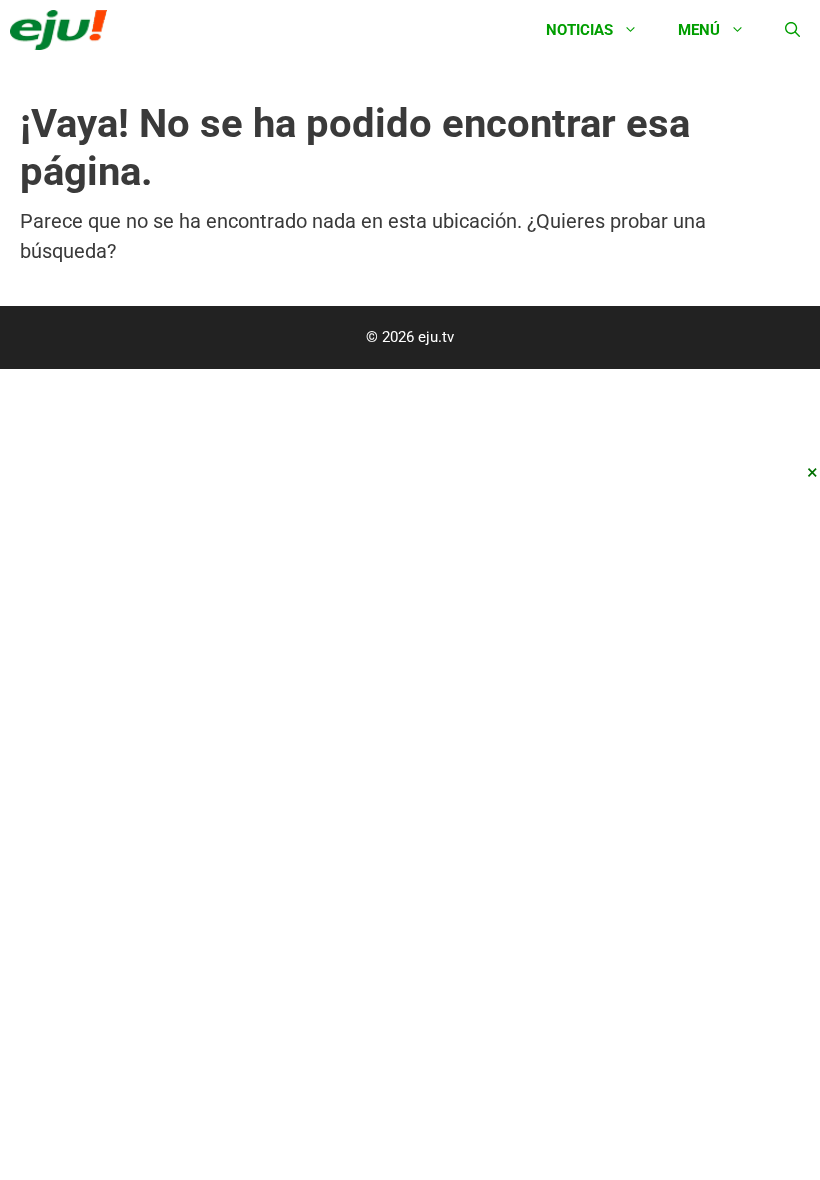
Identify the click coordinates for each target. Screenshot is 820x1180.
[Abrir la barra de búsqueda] (792, 30)
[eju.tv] (63, 30)
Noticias (579, 30)
